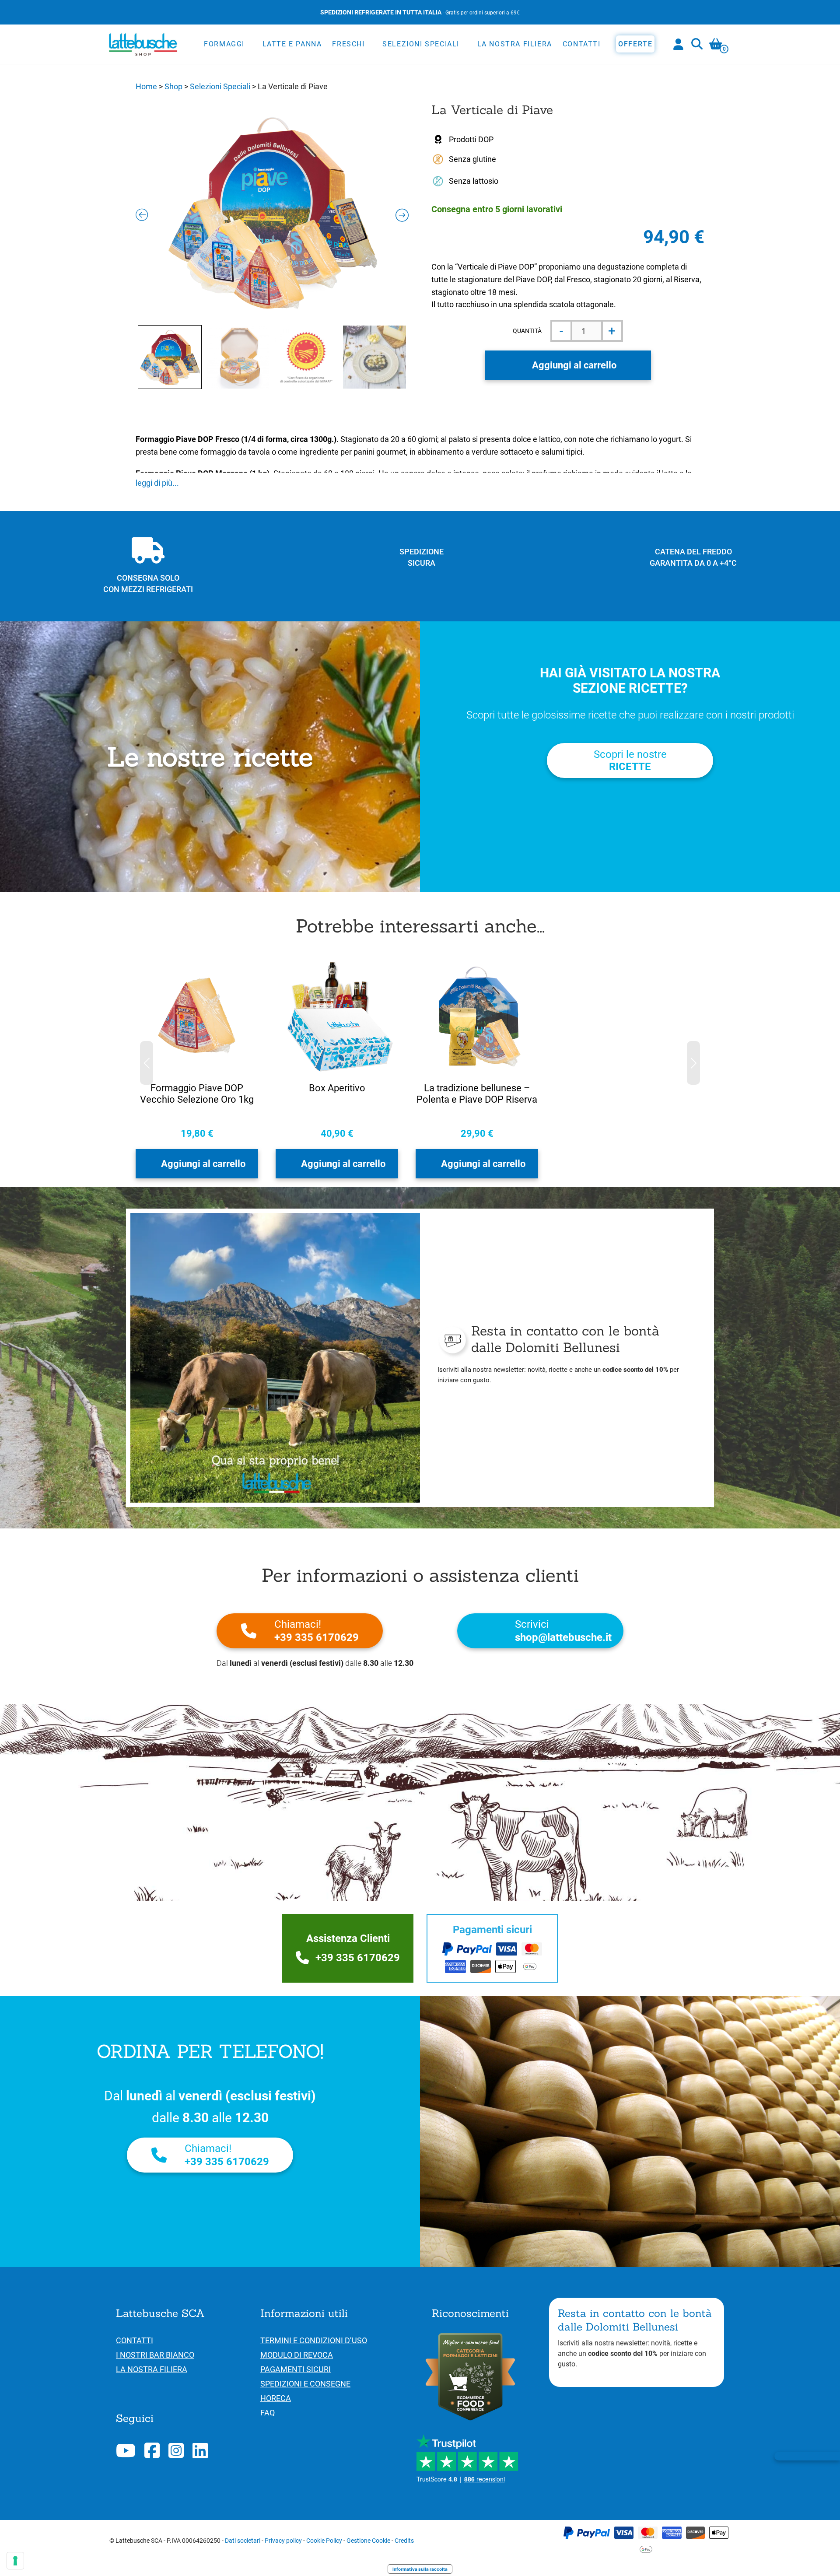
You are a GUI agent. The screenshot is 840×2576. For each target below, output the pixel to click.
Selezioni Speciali (421, 44)
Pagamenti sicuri (296, 2369)
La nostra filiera (515, 44)
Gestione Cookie (368, 2541)
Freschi (348, 44)
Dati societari (243, 2541)
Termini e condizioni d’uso (314, 2340)
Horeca (276, 2398)
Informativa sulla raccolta (420, 2569)
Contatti (582, 44)
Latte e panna (292, 44)
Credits (404, 2541)
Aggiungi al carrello (574, 365)
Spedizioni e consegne (305, 2384)
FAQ (268, 2413)
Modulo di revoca (297, 2355)
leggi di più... (157, 483)
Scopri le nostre (630, 761)
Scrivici (563, 1631)
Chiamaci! (317, 1631)
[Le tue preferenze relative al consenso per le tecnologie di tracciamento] (15, 2561)
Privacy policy (283, 2541)
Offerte (635, 44)
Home (146, 86)
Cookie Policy (324, 2541)
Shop (173, 86)
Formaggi (224, 44)
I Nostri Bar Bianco (155, 2355)
